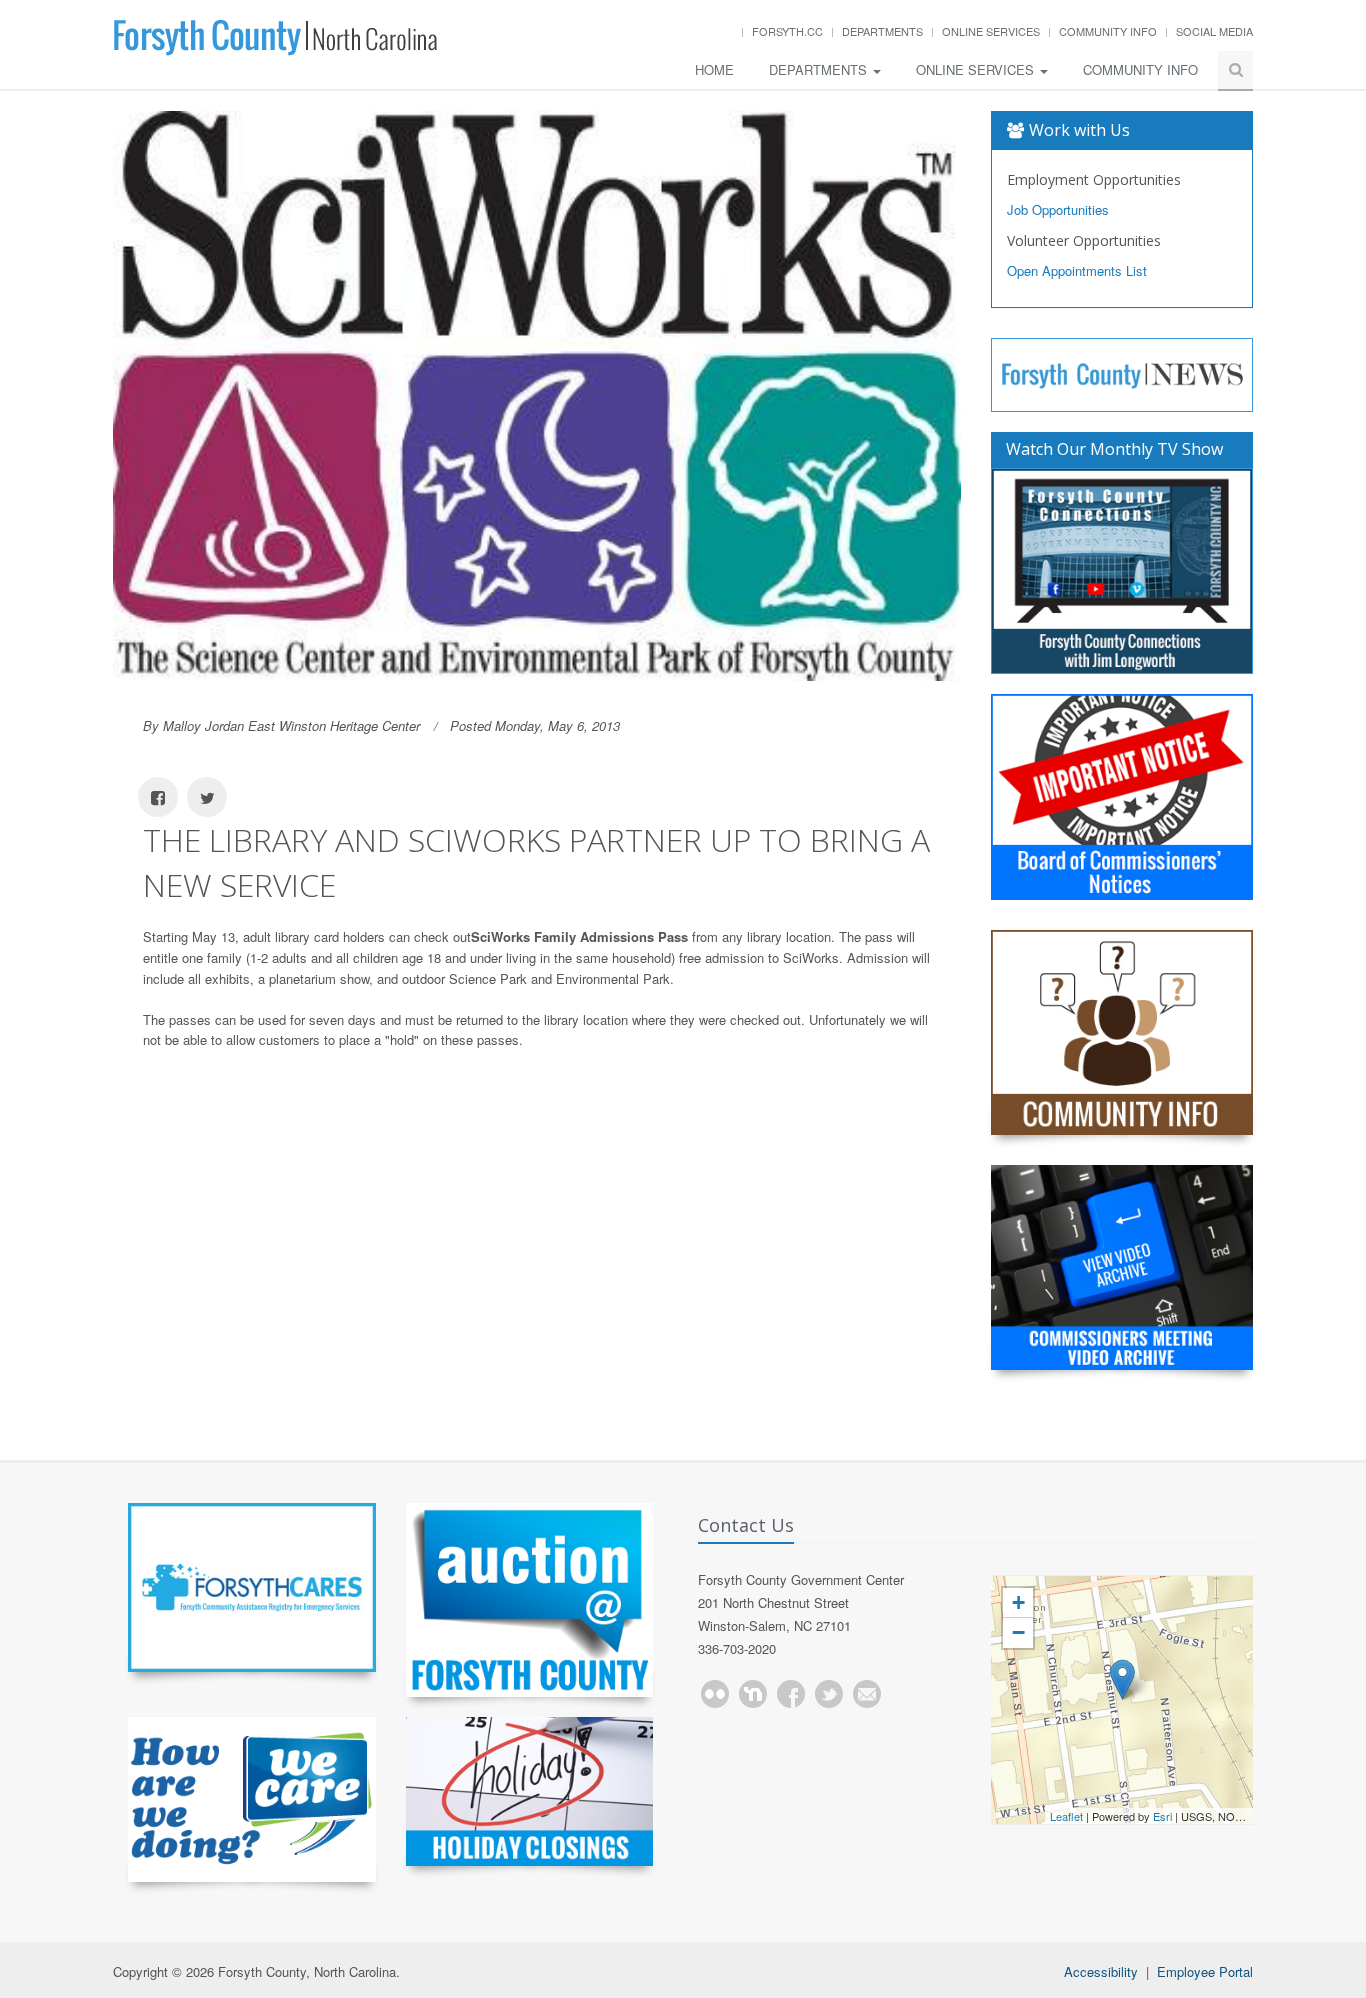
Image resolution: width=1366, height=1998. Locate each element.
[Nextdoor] (753, 1694)
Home (714, 69)
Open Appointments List (1077, 270)
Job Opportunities (1058, 209)
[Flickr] (715, 1694)
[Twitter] (829, 1694)
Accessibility (1101, 1971)
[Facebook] (791, 1694)
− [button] (1018, 1632)
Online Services (991, 31)
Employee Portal (1205, 1971)
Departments (882, 31)
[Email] (867, 1694)
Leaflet (1066, 1816)
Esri (1162, 1816)
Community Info (1108, 31)
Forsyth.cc (787, 31)
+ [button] (1018, 1602)
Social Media (1214, 31)
